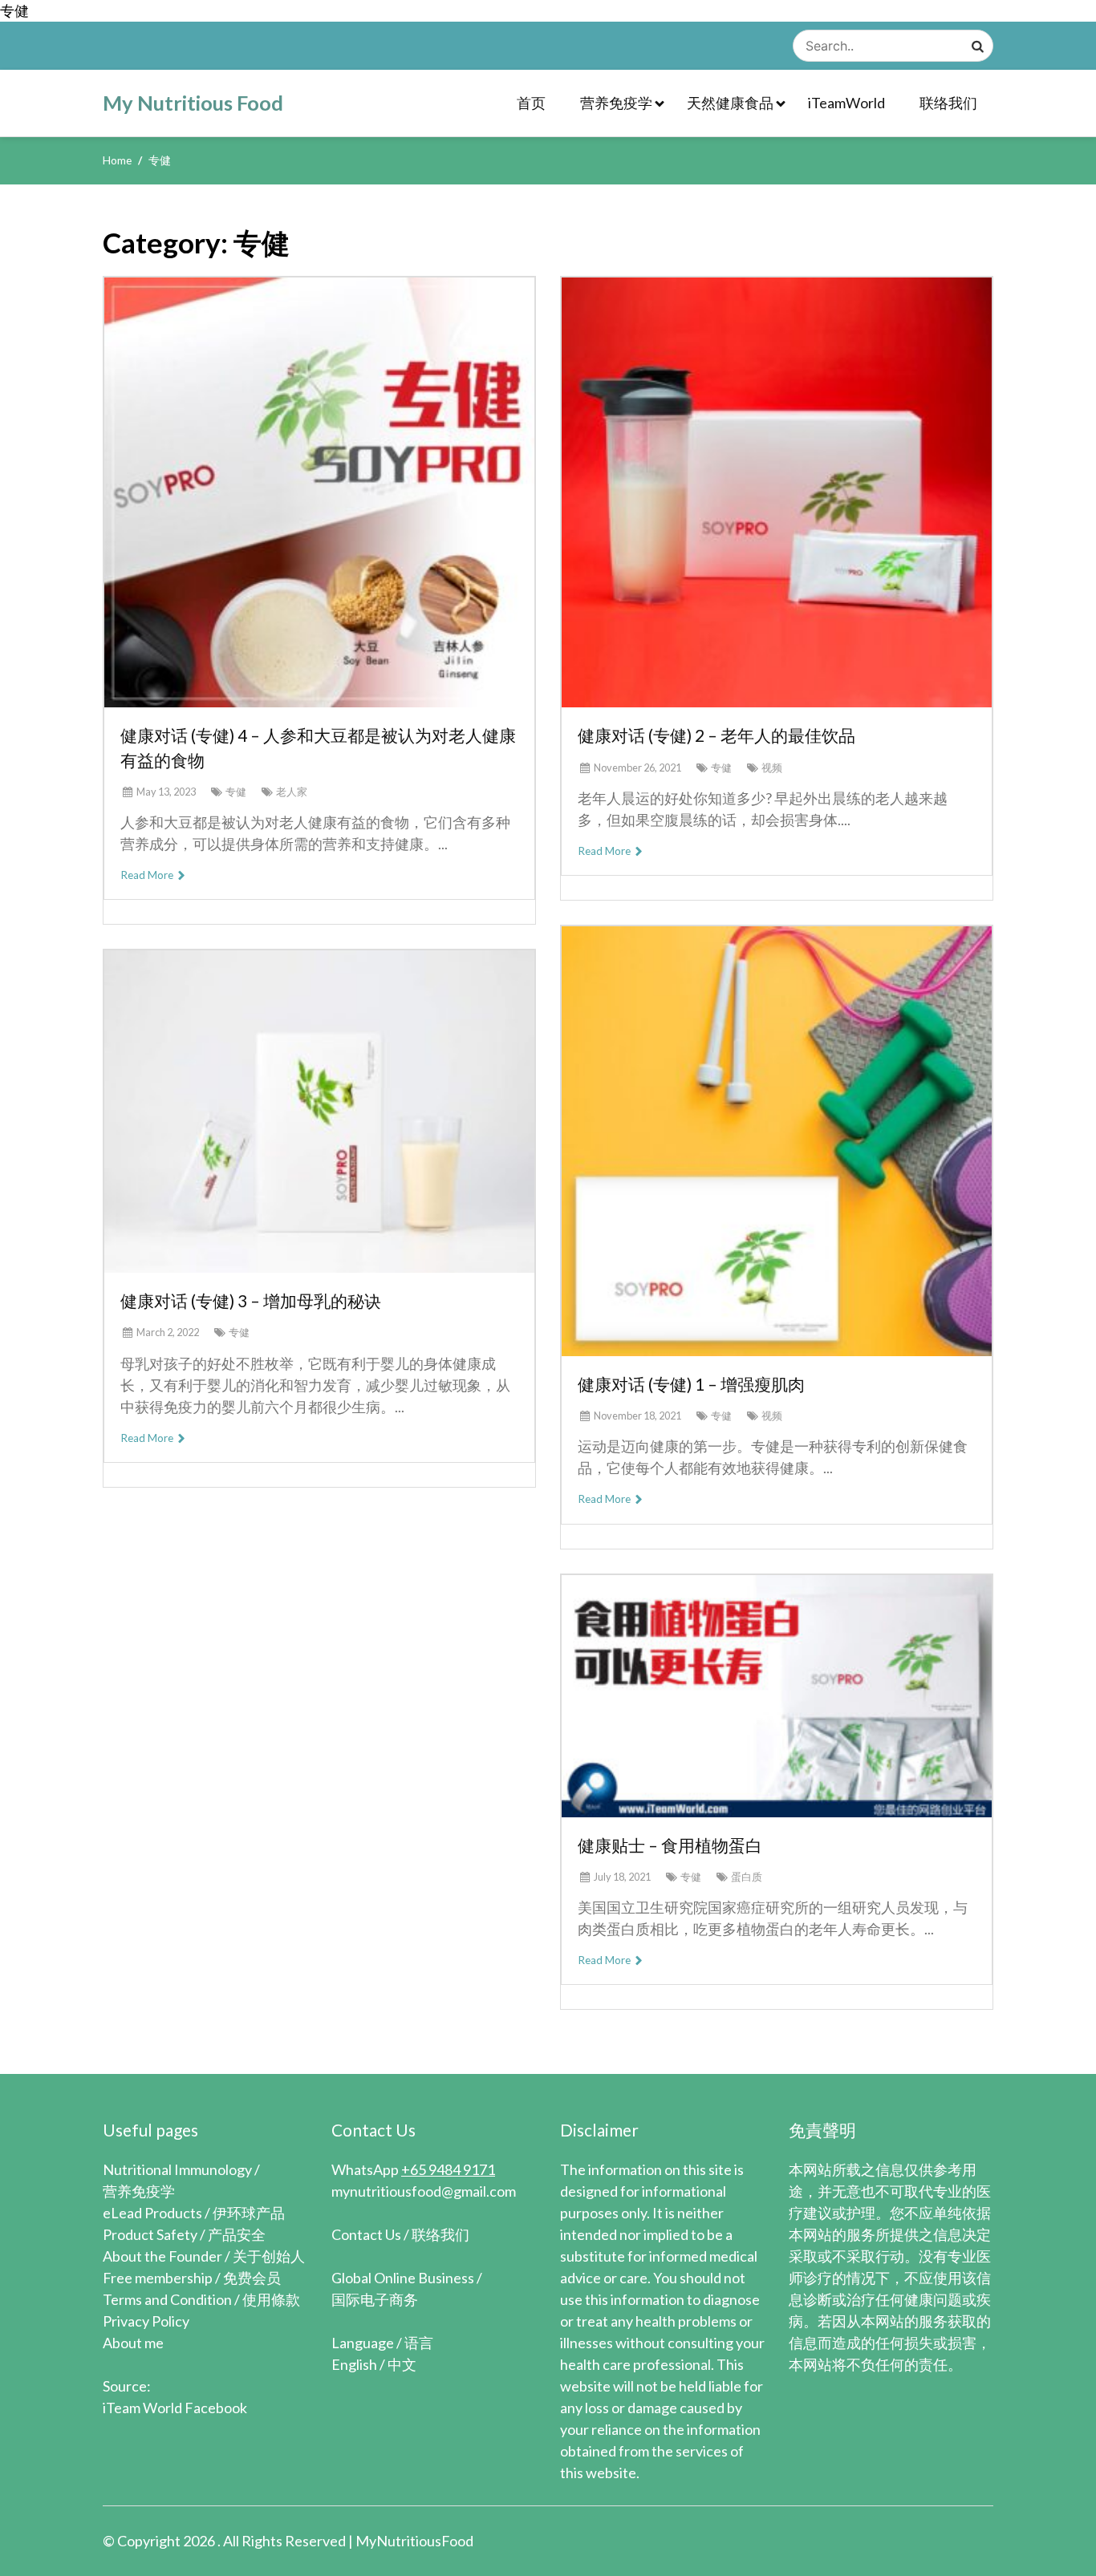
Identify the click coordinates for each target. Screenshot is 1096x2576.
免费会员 (252, 2278)
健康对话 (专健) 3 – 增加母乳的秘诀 (251, 1300)
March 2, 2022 (168, 1332)
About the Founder (162, 2256)
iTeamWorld (846, 103)
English (354, 2364)
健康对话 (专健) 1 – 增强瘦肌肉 (691, 1384)
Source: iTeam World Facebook (175, 2397)
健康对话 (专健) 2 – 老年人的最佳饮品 (716, 735)
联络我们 (948, 103)
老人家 (292, 792)
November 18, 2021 (637, 1416)
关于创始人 (269, 2256)
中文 (402, 2364)
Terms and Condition (167, 2299)
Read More (148, 875)
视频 (772, 768)
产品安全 (237, 2234)
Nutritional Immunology (177, 2169)
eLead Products (152, 2213)
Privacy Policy (146, 2321)
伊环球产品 (249, 2213)
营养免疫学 (616, 103)
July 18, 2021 (622, 1877)
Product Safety (150, 2234)
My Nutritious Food (193, 103)
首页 (531, 103)
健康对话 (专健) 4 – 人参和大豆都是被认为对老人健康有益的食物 (318, 747)
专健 (236, 792)
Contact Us (366, 2234)
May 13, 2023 (166, 792)
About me (133, 2343)
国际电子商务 (375, 2299)
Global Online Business (403, 2278)
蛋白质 (747, 1877)
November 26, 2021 (637, 768)
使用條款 (271, 2299)
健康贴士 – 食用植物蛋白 (670, 1845)
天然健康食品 (730, 103)
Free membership (158, 2278)
